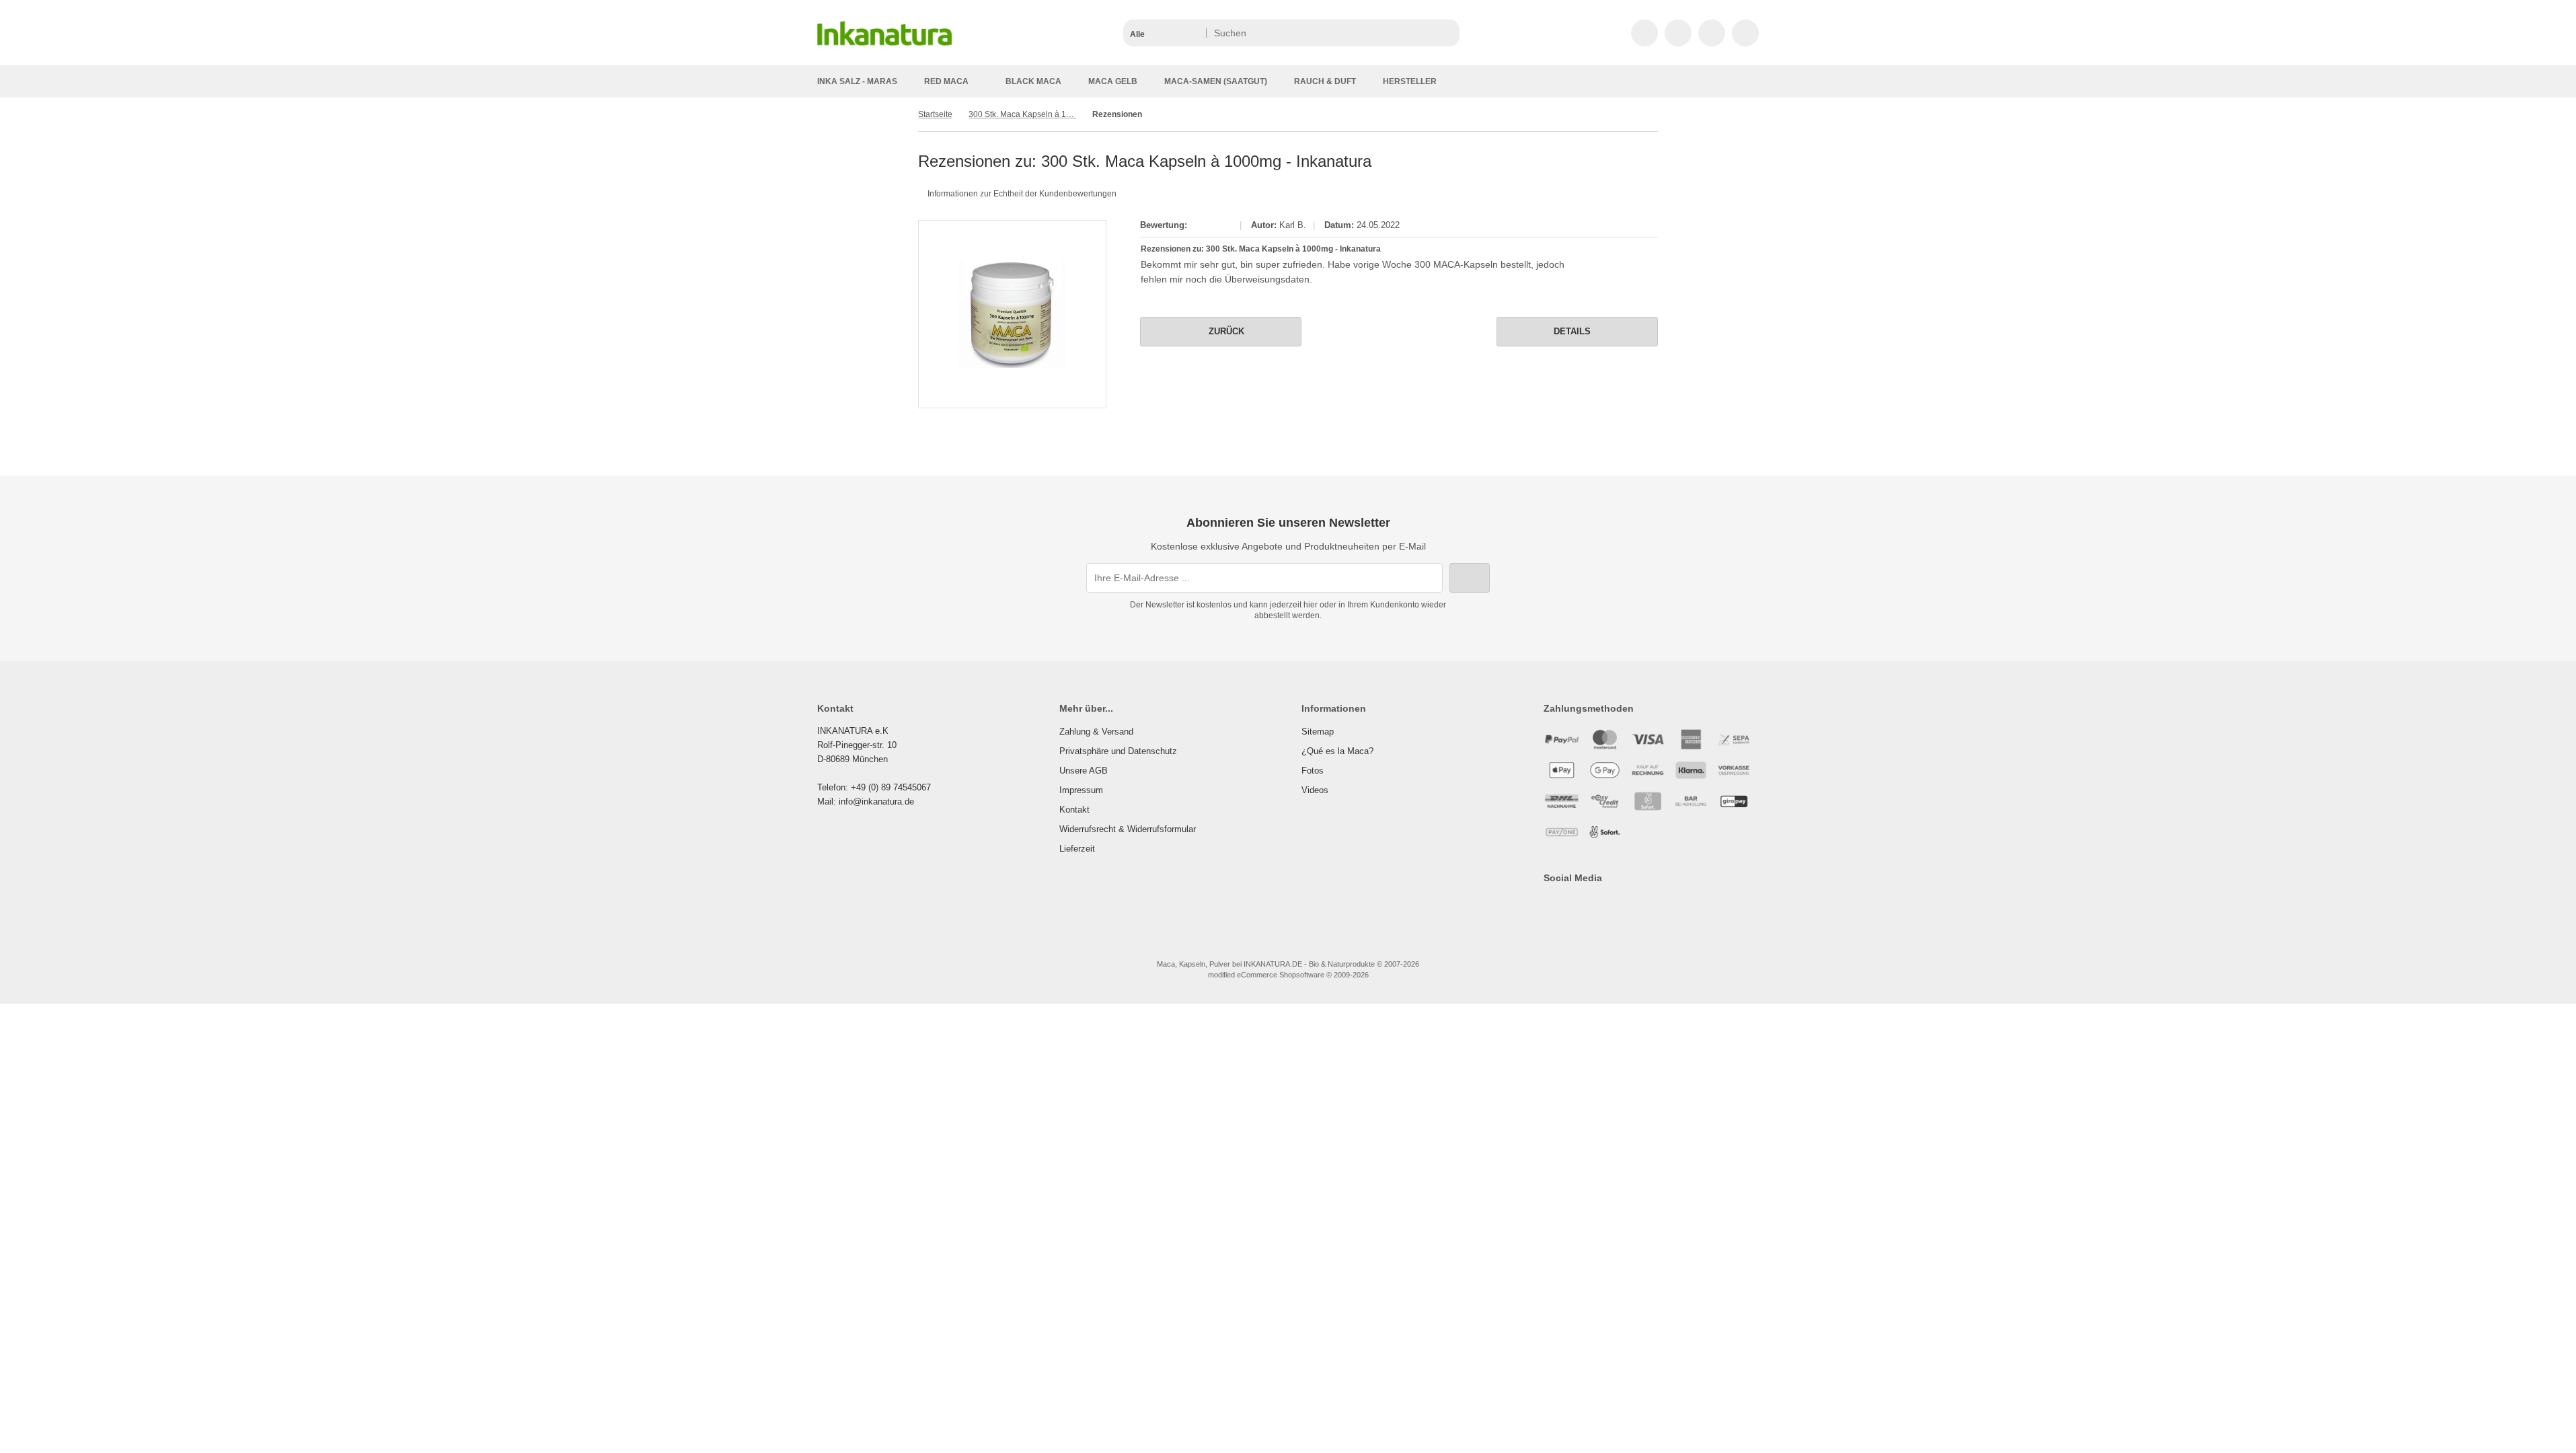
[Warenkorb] (1712, 33)
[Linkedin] (1647, 905)
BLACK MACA (1033, 81)
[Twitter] (1569, 905)
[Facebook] (1550, 905)
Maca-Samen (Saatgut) (1216, 81)
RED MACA (946, 81)
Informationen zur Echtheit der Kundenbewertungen (1022, 194)
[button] (1164, 33)
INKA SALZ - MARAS (857, 81)
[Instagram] (1589, 905)
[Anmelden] (1678, 33)
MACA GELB (1113, 81)
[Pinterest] (1628, 905)
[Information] (1425, 33)
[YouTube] (1608, 905)
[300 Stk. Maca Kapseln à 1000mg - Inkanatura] (1012, 314)
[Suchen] (1446, 33)
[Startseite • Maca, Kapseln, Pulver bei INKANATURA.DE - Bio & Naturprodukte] (884, 48)
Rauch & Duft (1325, 81)
